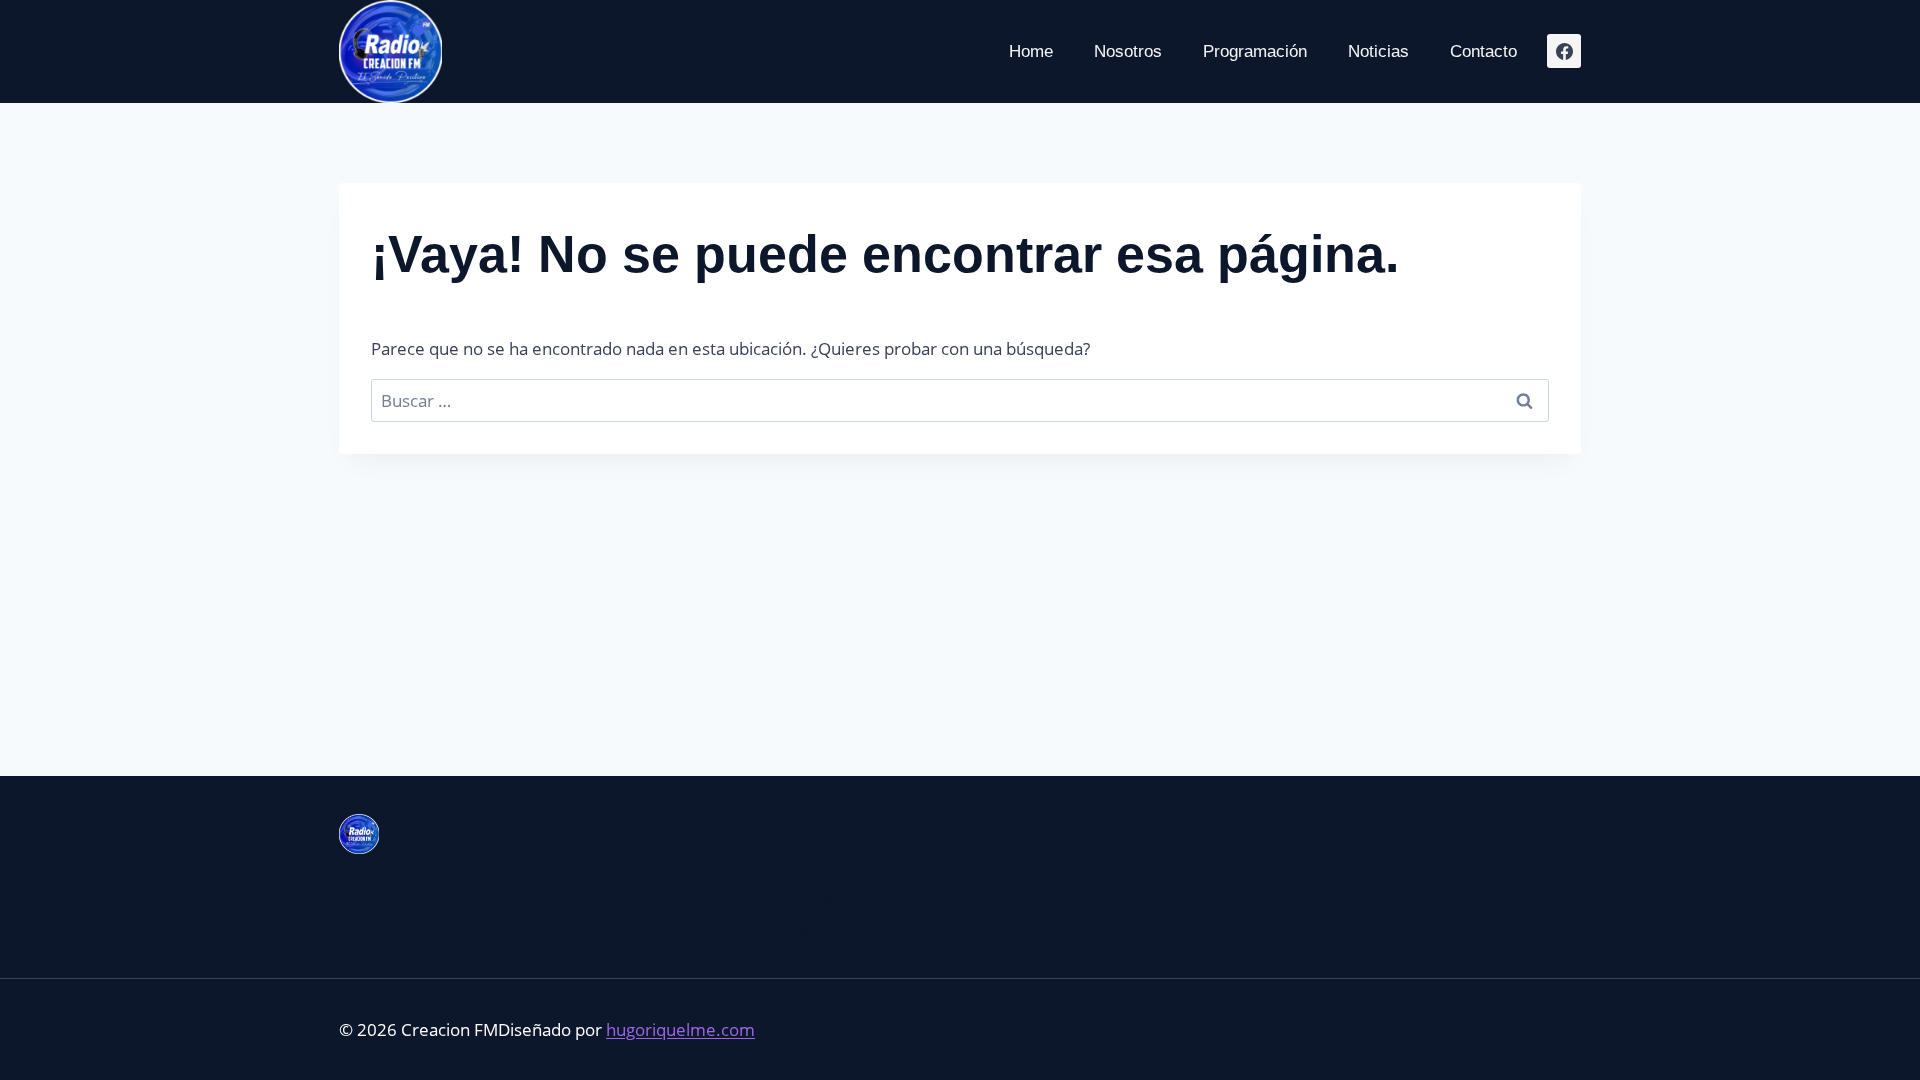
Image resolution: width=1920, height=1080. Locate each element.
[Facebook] (1564, 51)
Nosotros (1128, 51)
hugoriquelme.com (680, 1029)
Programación (1255, 51)
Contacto (1483, 51)
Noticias (1378, 51)
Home (1031, 51)
